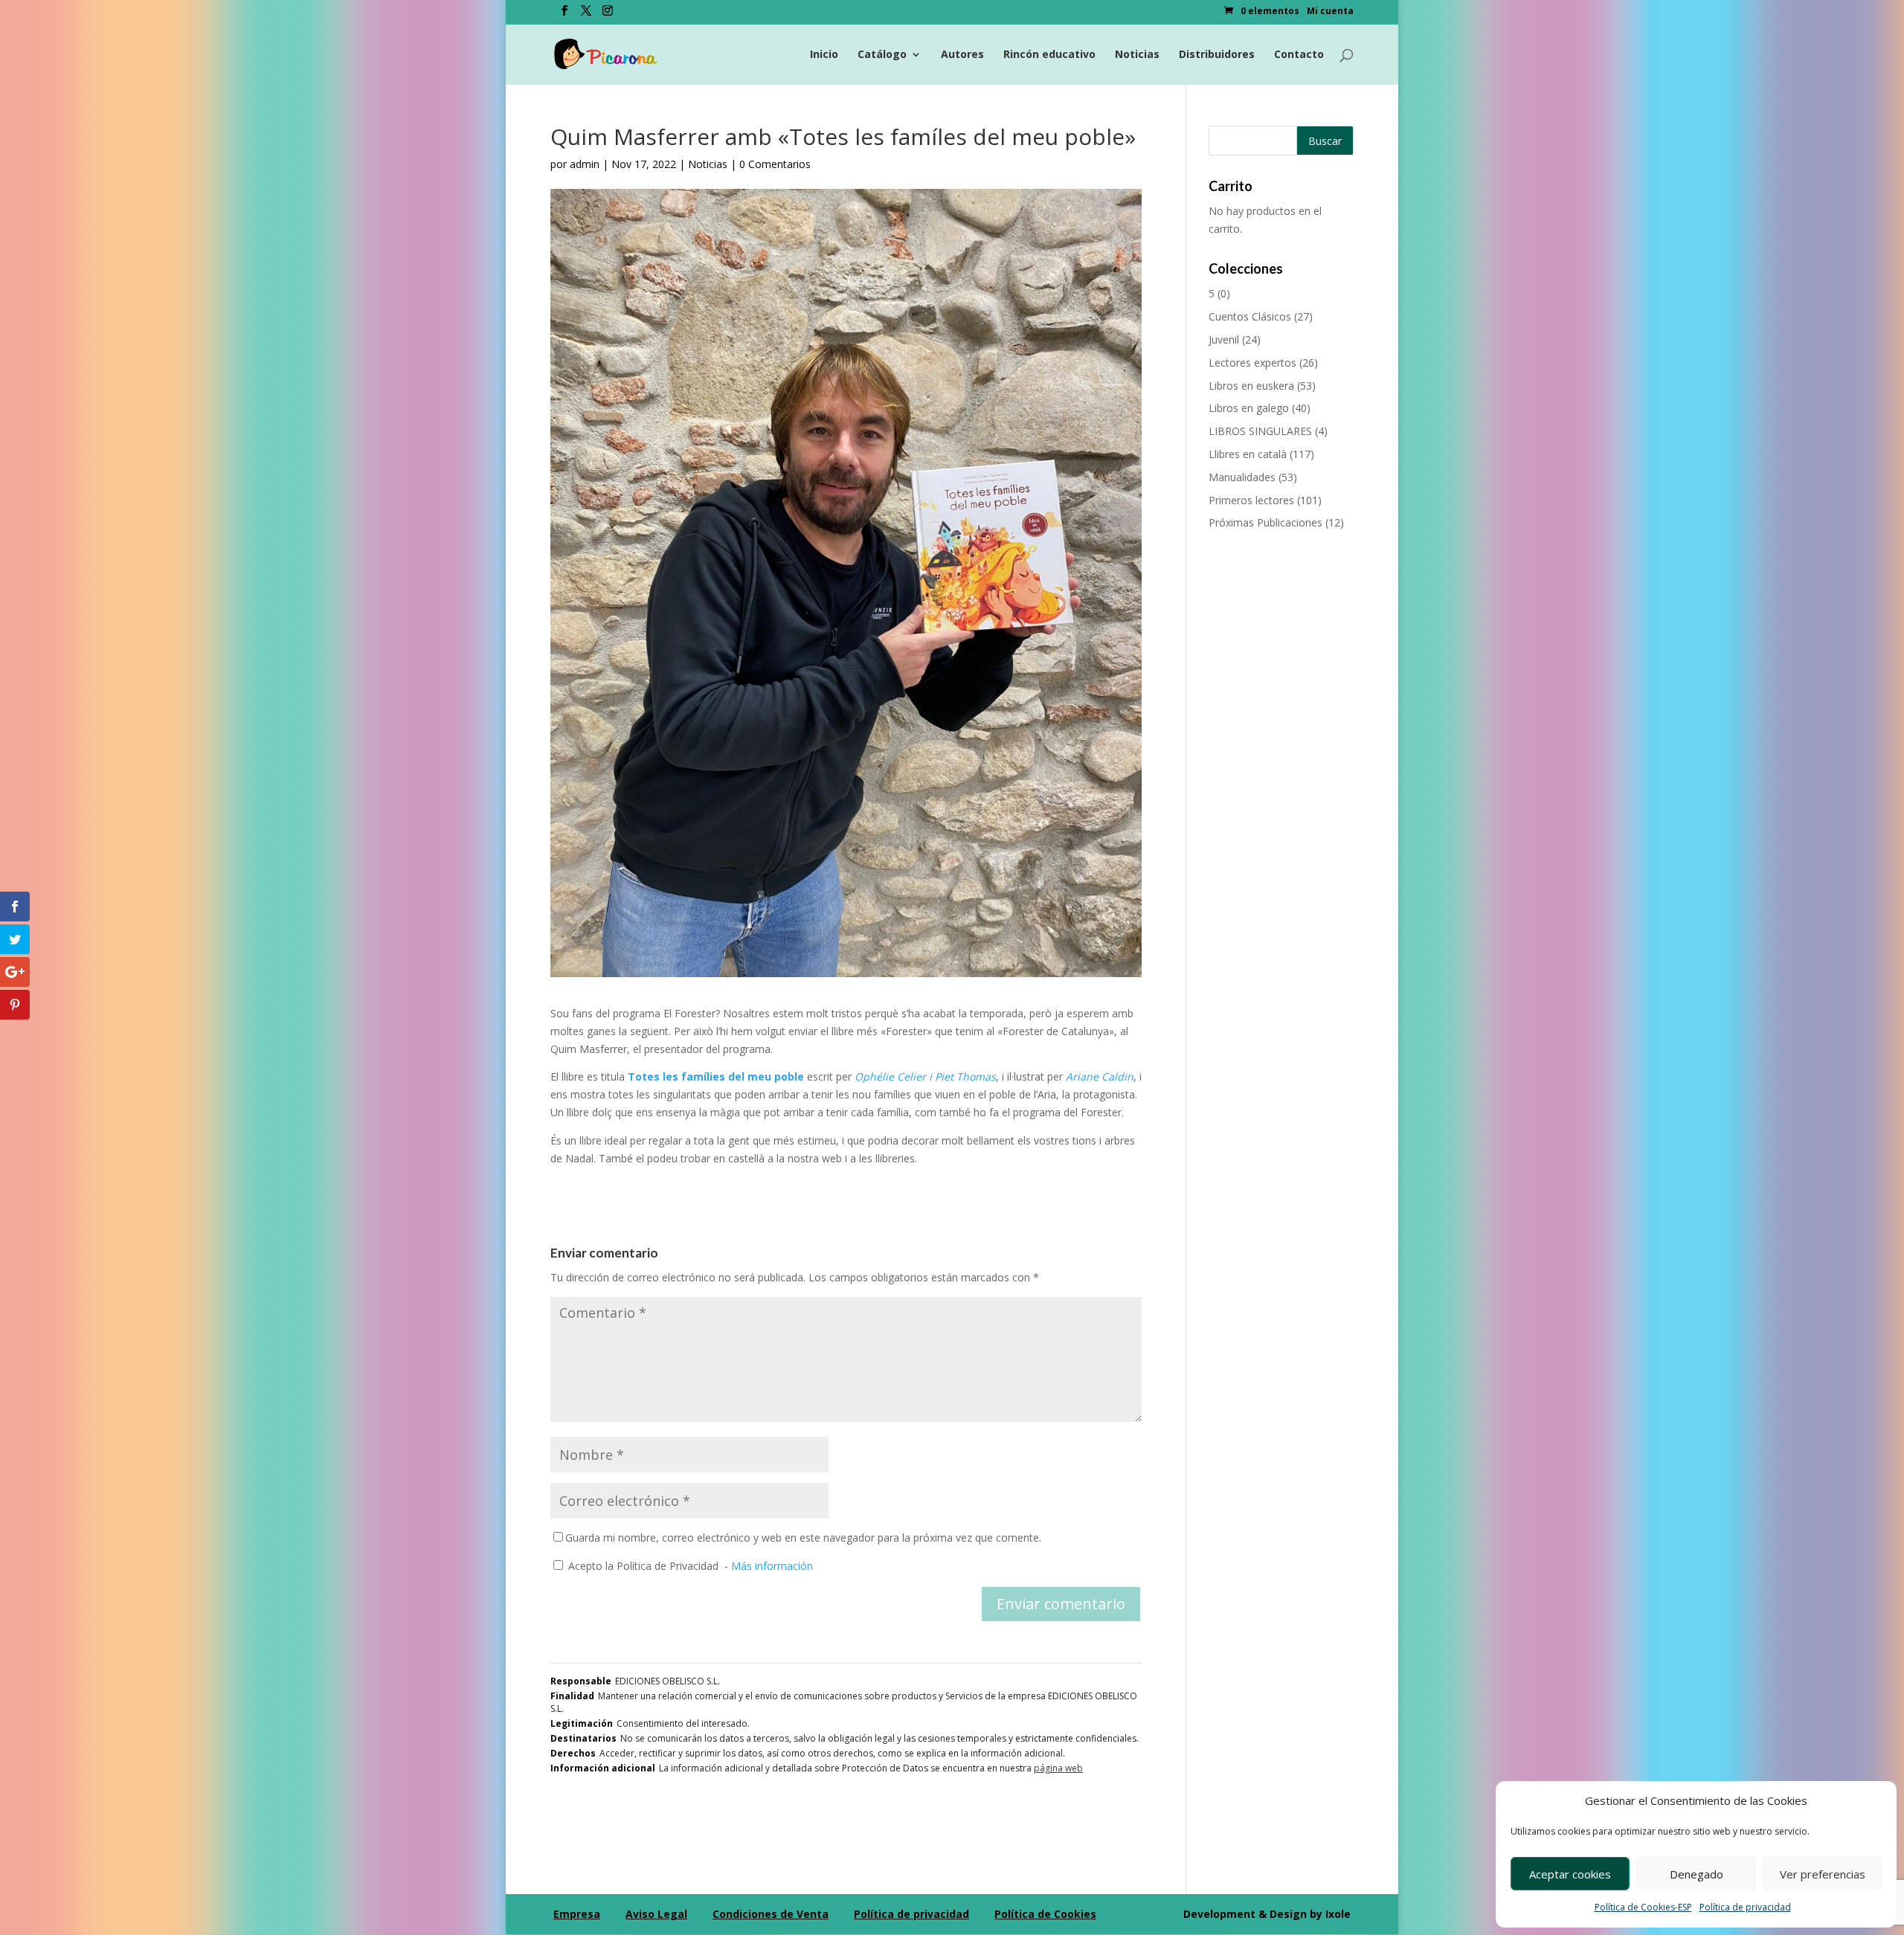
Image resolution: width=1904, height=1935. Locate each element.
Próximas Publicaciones (1265, 522)
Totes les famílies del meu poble (716, 1076)
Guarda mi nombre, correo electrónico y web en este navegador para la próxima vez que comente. (803, 1538)
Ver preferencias (1823, 1874)
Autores (962, 55)
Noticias (1137, 55)
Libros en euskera (1251, 386)
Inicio (824, 55)
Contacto (1299, 55)
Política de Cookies (1045, 1914)
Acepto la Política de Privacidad (643, 1566)
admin (585, 164)
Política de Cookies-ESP (1643, 1907)
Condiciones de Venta (771, 1914)
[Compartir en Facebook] (15, 907)
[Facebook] (565, 15)
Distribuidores (1217, 55)
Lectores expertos (1252, 363)
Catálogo (882, 55)
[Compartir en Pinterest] (15, 1005)
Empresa (577, 1914)
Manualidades (1242, 477)
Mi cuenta (1330, 12)
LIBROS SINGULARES (1260, 431)
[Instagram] (608, 15)
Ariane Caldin (1100, 1076)
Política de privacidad (1745, 1907)
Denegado (1696, 1874)
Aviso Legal (656, 1914)
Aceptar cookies (1570, 1874)
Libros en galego (1249, 408)
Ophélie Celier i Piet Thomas (925, 1076)
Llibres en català (1248, 454)
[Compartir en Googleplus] (15, 972)
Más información (772, 1566)
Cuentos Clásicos (1250, 316)
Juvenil (1224, 339)
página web (1058, 1768)
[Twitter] (586, 15)
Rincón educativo (1049, 55)
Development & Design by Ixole (1267, 1914)
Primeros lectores (1251, 500)
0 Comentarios (775, 164)
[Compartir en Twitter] (15, 939)
